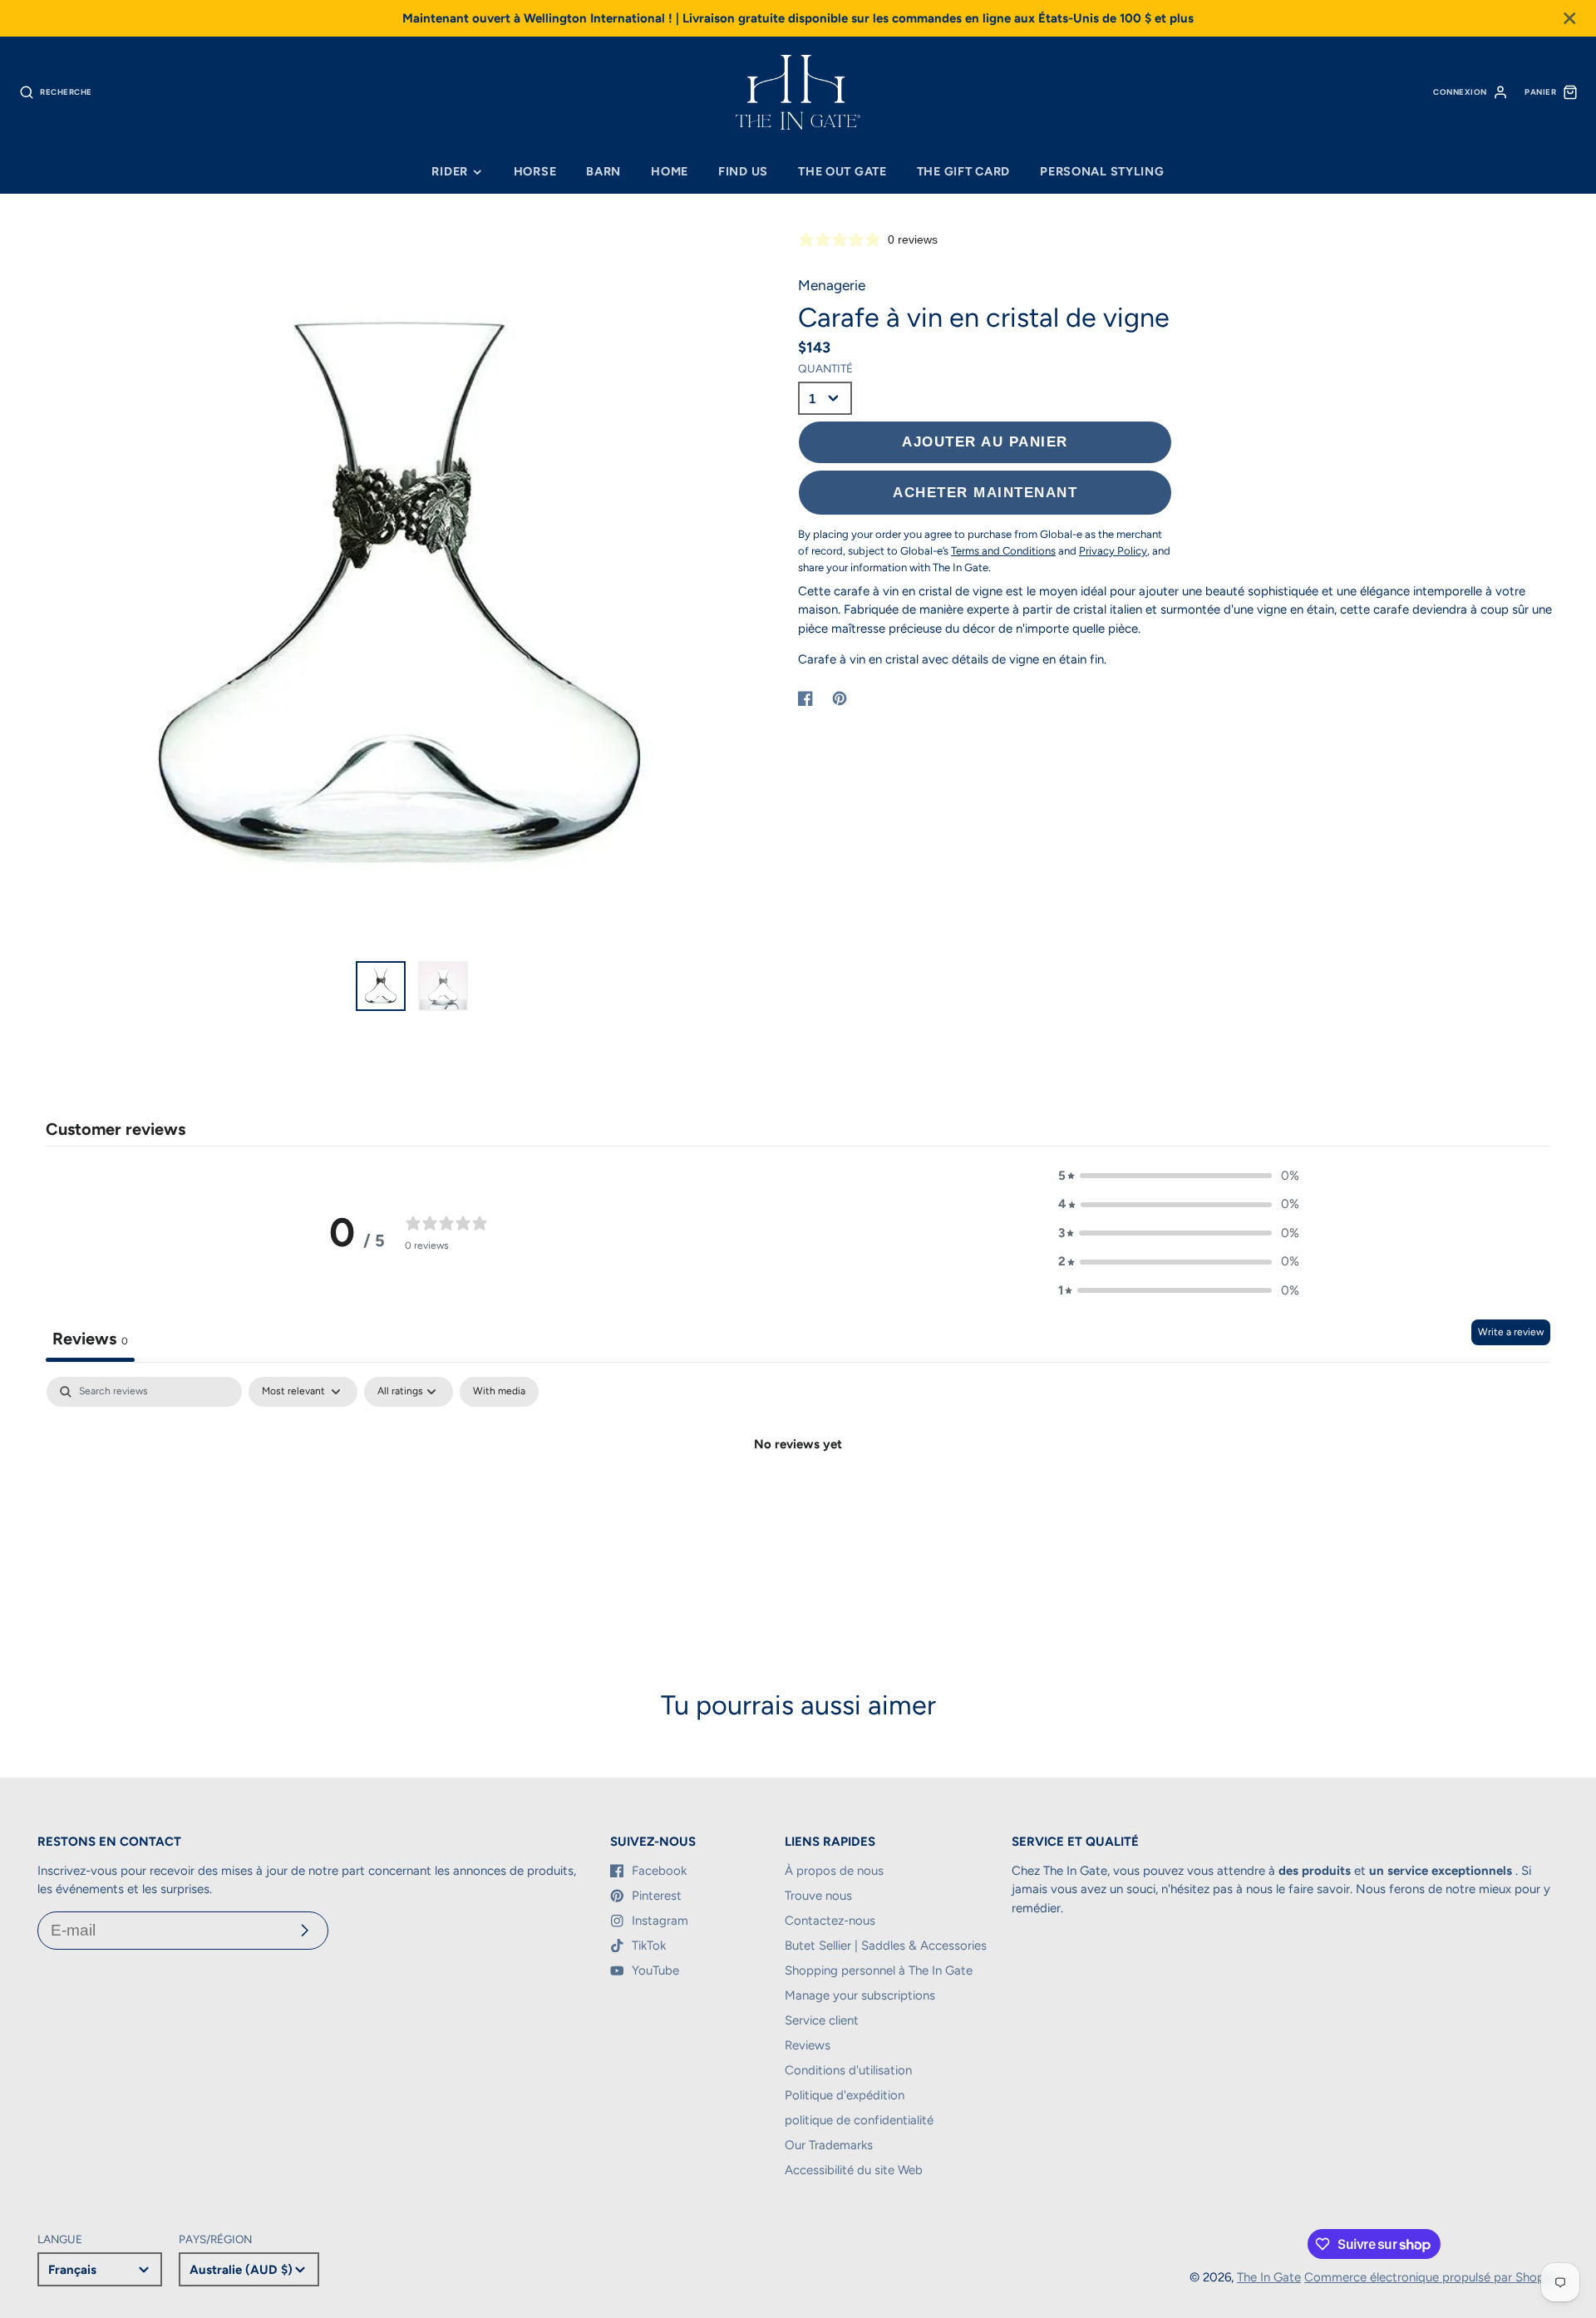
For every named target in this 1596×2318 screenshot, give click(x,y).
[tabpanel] (798, 1500)
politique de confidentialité (859, 2120)
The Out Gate (842, 171)
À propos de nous (834, 1871)
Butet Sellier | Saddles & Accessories (886, 1946)
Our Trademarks (829, 2145)
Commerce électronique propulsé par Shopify (1431, 2277)
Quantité (825, 368)
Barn (603, 171)
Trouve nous (818, 1896)
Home (670, 171)
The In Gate (1269, 2277)
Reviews (808, 2045)
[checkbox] (499, 1392)
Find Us (743, 171)
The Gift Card (963, 171)
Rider (450, 171)
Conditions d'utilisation (848, 2070)
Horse (535, 171)
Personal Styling (1102, 171)
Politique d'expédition (845, 2095)
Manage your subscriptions (860, 1995)
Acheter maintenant (985, 492)
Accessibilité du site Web (854, 2170)
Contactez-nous (830, 1921)
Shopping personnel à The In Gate (879, 1970)
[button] (1179, 1176)
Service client (822, 2020)
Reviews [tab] (90, 1339)
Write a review (1511, 1332)
